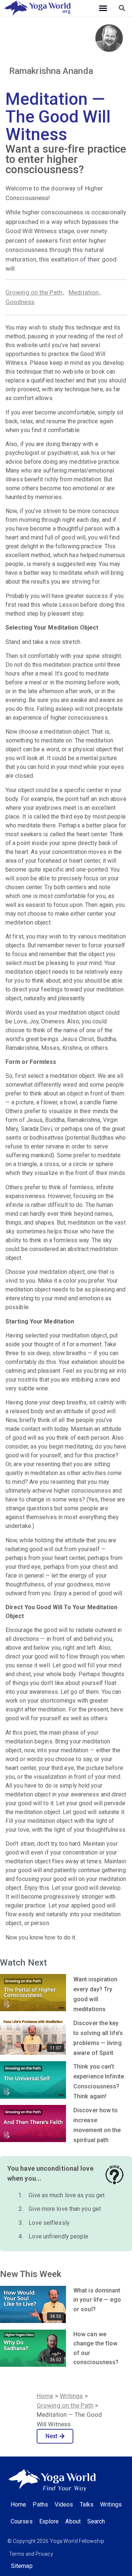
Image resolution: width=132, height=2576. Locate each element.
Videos (64, 2504)
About (73, 2521)
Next (52, 2436)
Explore (49, 2521)
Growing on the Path (34, 292)
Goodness (20, 302)
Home (45, 2396)
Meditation (84, 292)
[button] (103, 8)
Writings (71, 2396)
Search (96, 2521)
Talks (87, 2504)
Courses (22, 2521)
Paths (40, 2504)
